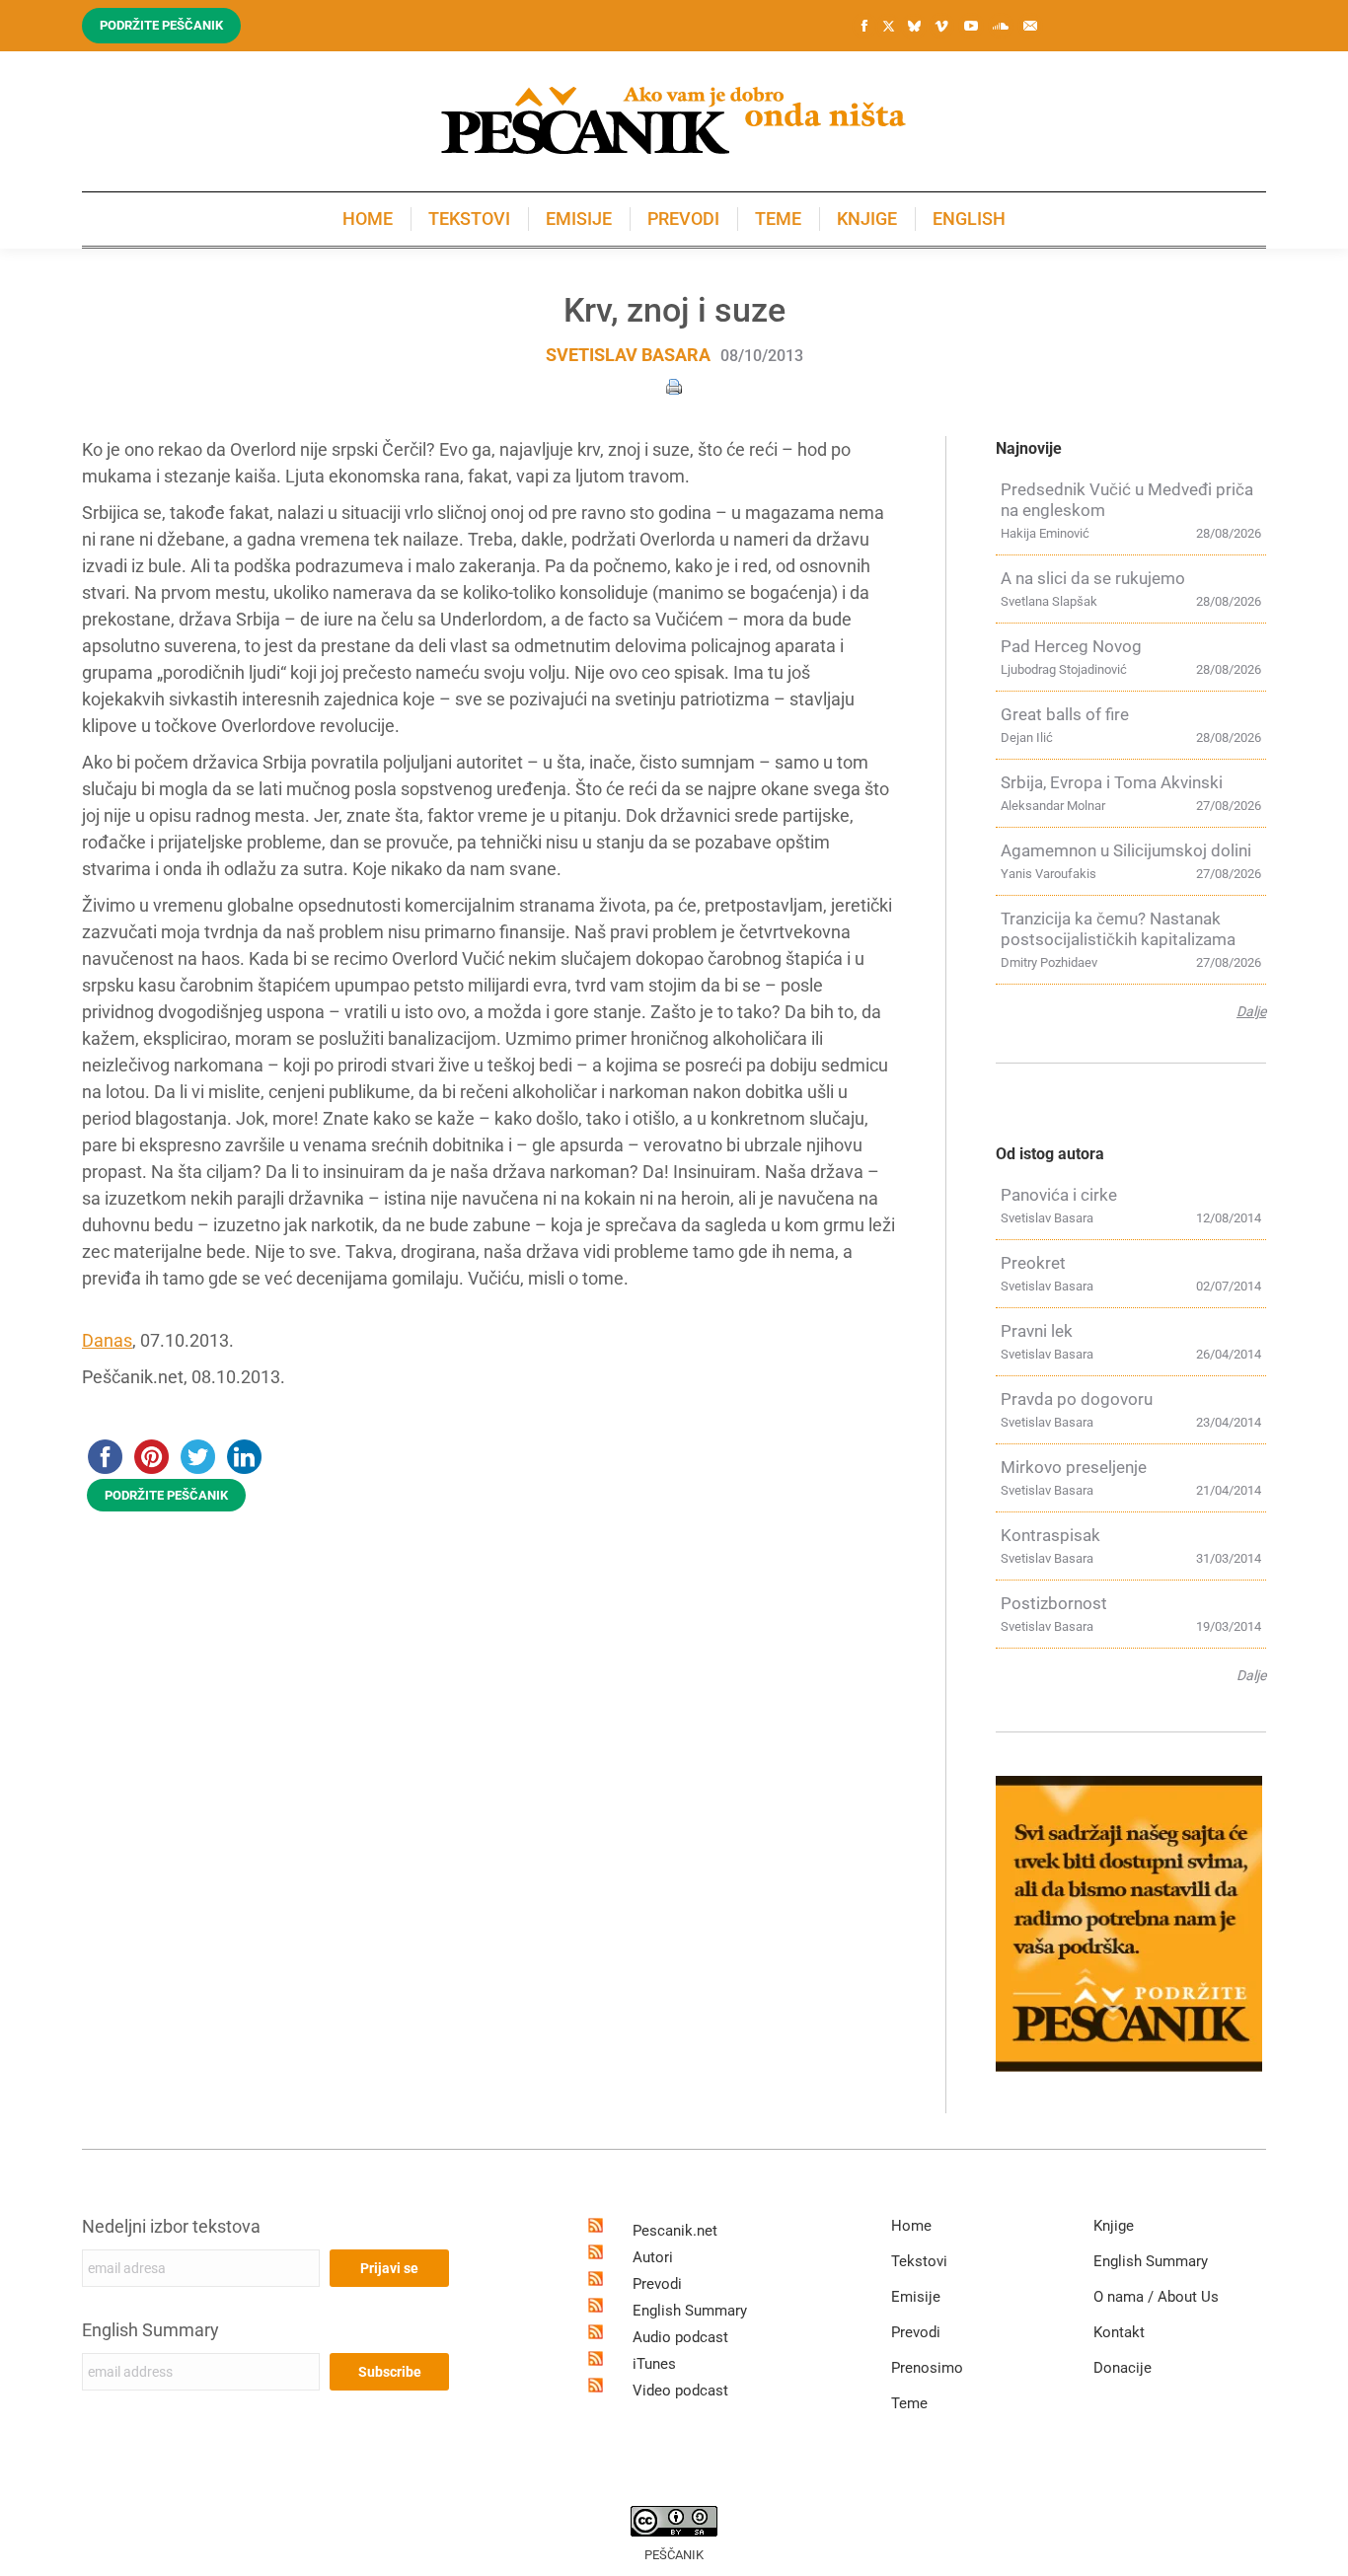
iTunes (654, 2364)
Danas (107, 1340)
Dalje (1251, 1011)
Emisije (916, 2297)
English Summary (150, 2330)
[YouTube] (971, 26)
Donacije (1123, 2368)
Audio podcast (680, 2337)
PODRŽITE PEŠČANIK (166, 1495)
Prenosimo (927, 2368)
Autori (653, 2257)
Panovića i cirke (1059, 1195)
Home (911, 2226)
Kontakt (1119, 2332)
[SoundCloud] (1001, 26)
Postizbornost (1054, 1603)
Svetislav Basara (628, 355)
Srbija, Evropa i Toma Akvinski (1112, 782)
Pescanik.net (675, 2231)
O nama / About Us (1156, 2297)
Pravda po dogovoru (1077, 1399)
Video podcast (680, 2391)
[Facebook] (864, 26)
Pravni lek (1037, 1331)
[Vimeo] (941, 26)
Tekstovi (919, 2261)
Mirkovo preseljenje (1074, 1467)
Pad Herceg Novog (1071, 646)
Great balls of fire (1065, 714)
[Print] (674, 385)
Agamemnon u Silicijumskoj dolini (1126, 850)
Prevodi (657, 2284)
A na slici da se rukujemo (1093, 578)
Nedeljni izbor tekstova (171, 2226)
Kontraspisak (1050, 1535)
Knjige (1114, 2226)
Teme (909, 2403)
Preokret (1033, 1263)
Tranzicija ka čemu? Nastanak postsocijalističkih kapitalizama (1118, 929)
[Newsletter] (1030, 26)
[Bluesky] (914, 27)
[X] (888, 27)
